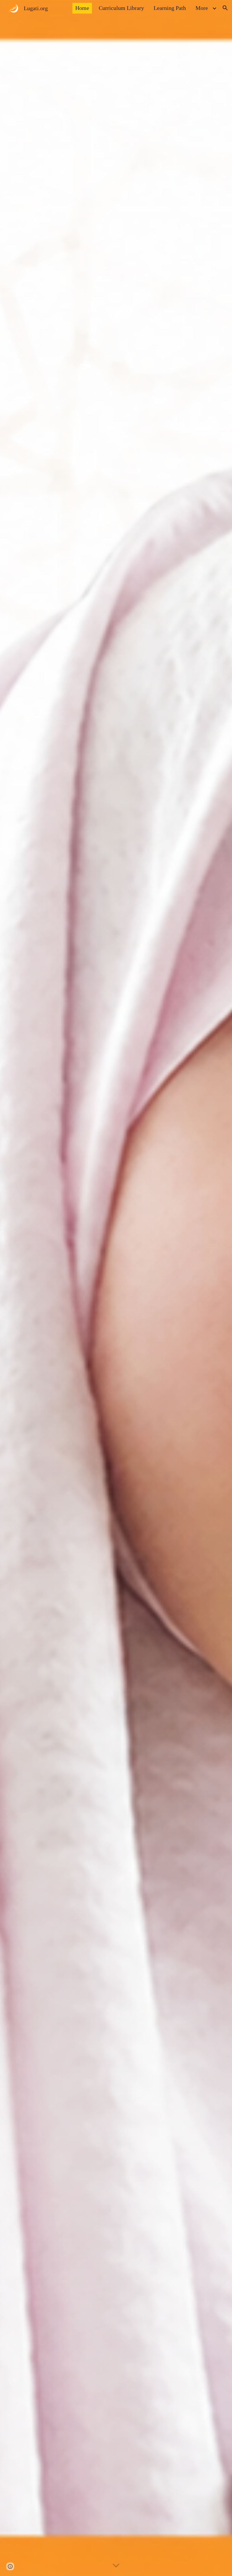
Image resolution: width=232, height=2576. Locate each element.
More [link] (202, 8)
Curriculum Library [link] (121, 8)
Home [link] (82, 8)
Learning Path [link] (170, 8)
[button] (225, 8)
